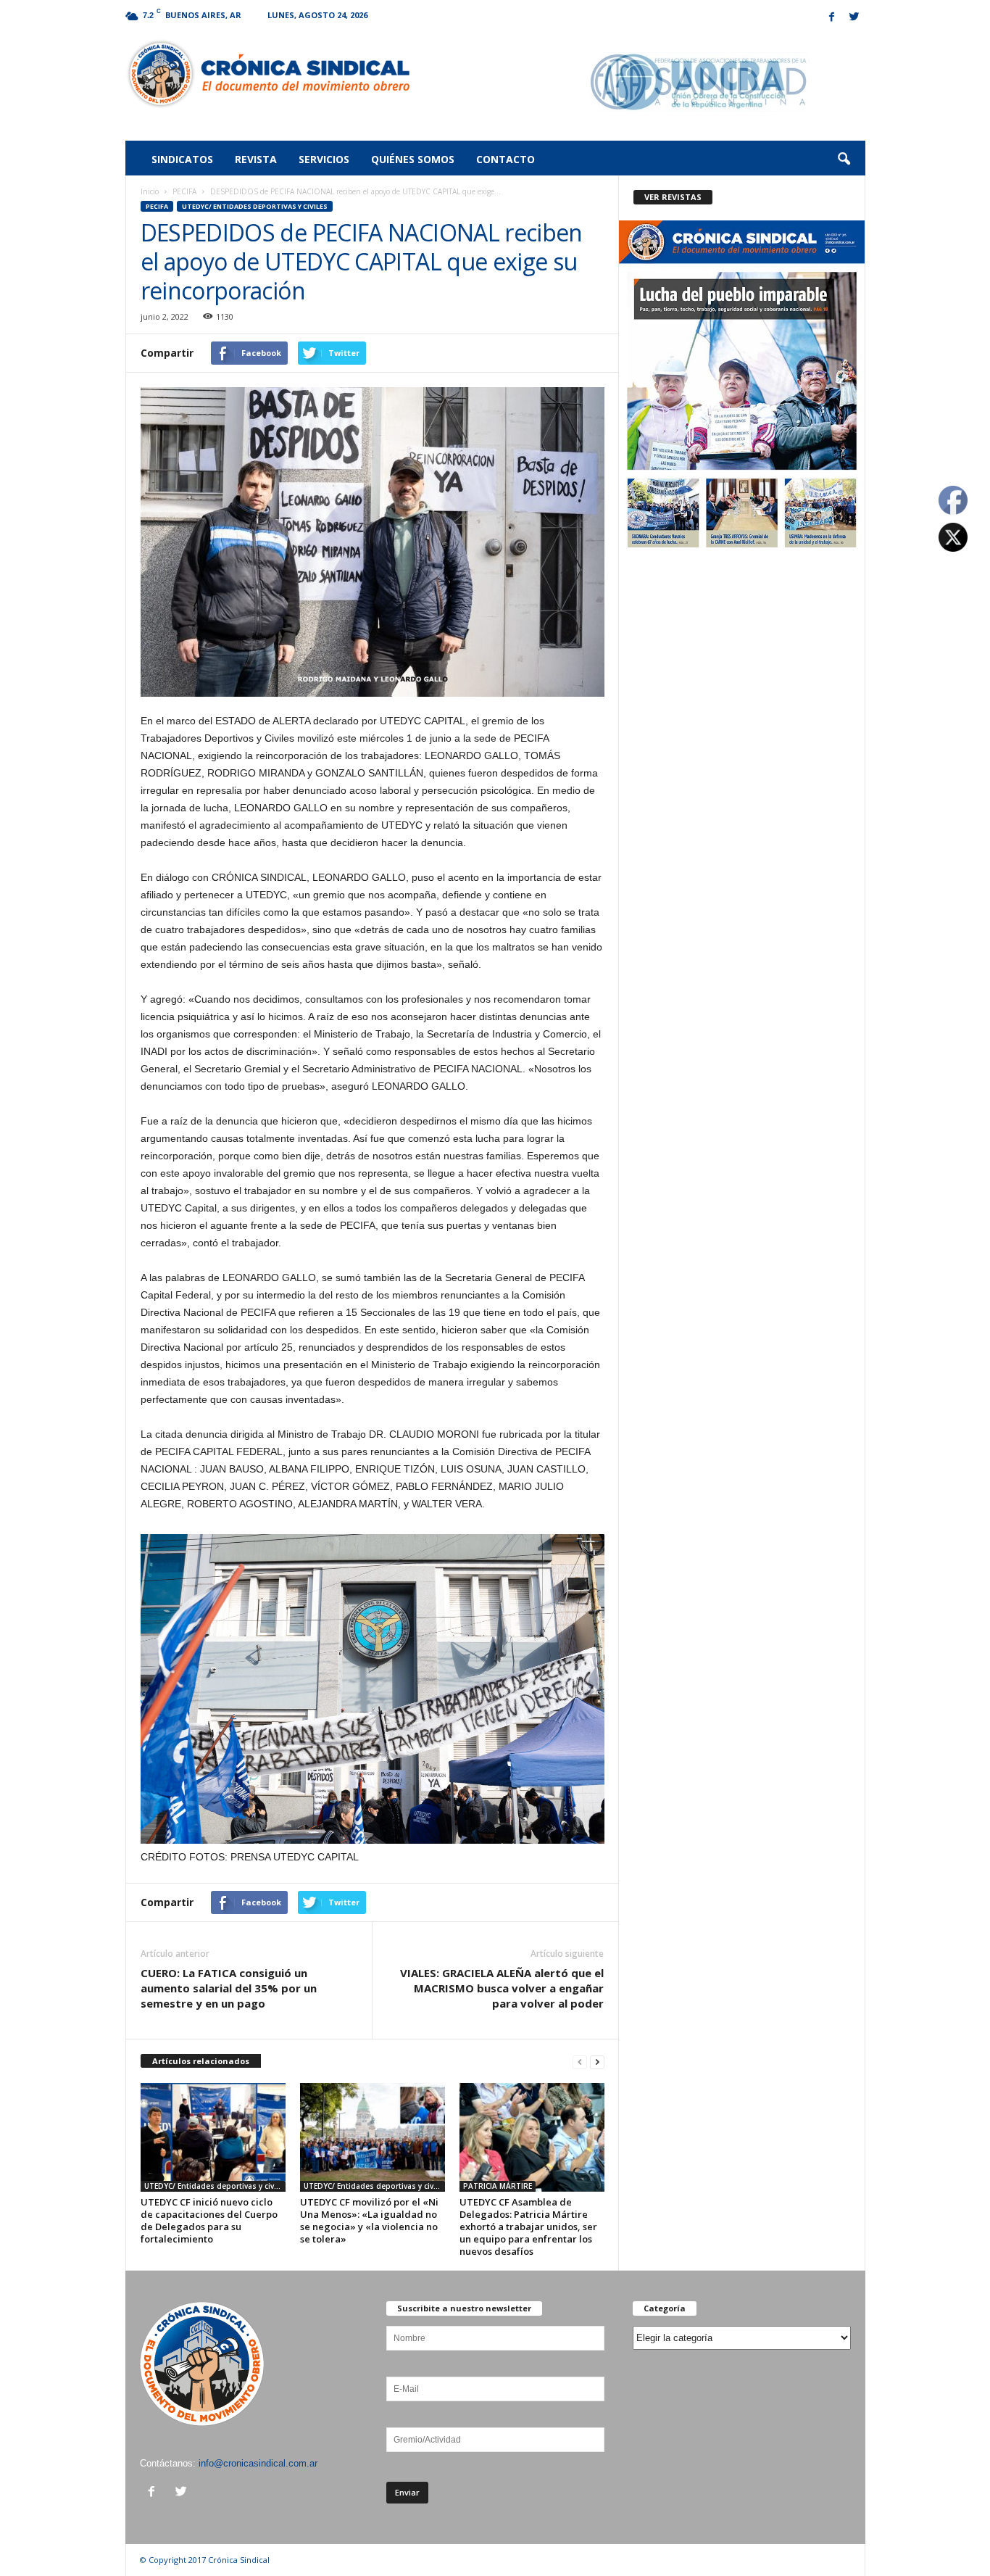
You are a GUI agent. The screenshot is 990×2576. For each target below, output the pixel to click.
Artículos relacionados (201, 2061)
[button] (844, 160)
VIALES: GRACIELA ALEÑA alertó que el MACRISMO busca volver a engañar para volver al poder (502, 1988)
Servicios (324, 159)
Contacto (506, 159)
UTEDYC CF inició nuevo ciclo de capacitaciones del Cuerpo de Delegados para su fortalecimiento (209, 2220)
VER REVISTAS (673, 197)
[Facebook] (832, 18)
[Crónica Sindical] (268, 74)
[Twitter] (854, 18)
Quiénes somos (413, 159)
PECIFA (184, 191)
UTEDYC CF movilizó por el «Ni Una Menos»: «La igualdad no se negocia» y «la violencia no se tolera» (369, 2220)
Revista (256, 159)
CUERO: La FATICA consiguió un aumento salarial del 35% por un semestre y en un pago (229, 1988)
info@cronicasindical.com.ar (258, 2463)
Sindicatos (182, 159)
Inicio (150, 191)
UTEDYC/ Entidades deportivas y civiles (255, 206)
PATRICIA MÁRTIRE (498, 2186)
